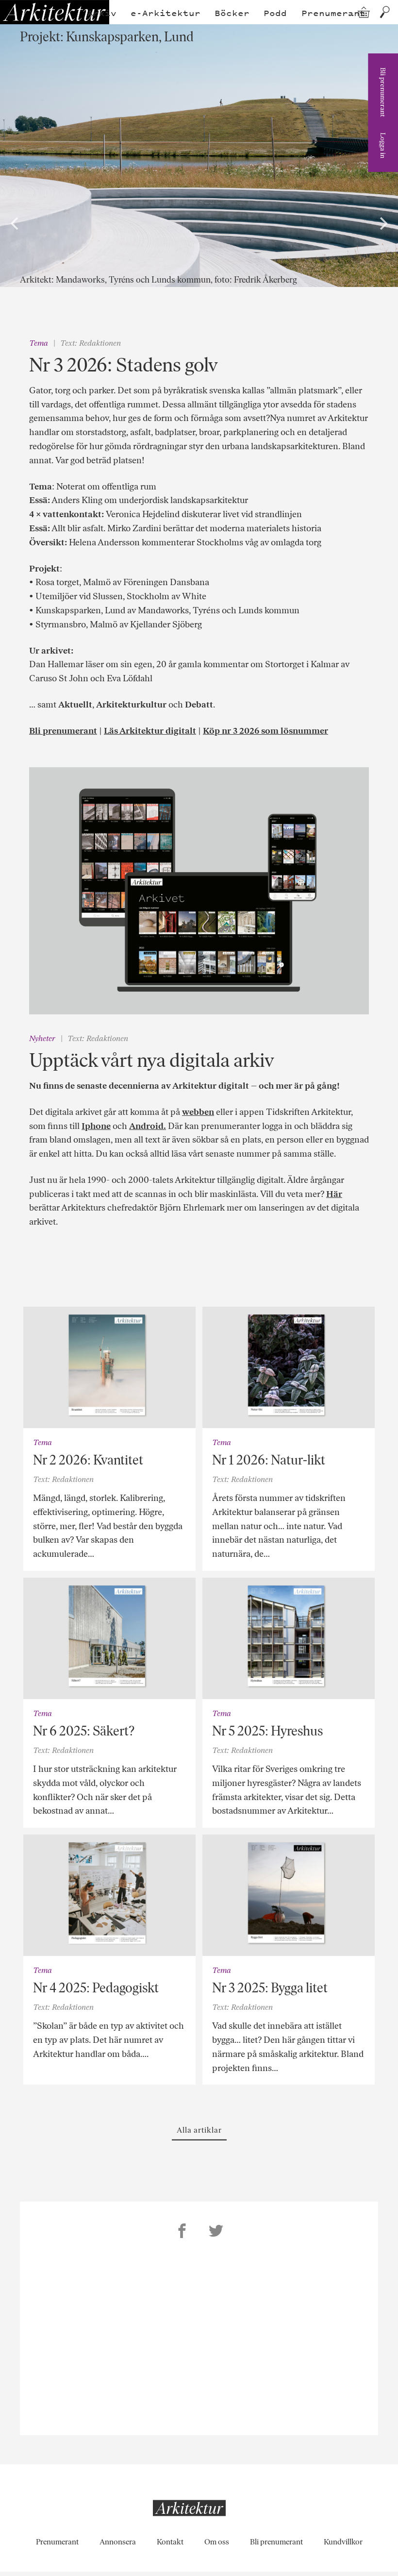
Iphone (96, 1126)
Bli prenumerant (383, 92)
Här (334, 1194)
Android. (148, 1126)
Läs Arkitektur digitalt (150, 731)
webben (198, 1112)
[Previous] (16, 223)
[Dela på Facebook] (182, 2232)
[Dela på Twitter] (216, 2232)
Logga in (383, 145)
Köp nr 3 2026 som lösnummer (265, 731)
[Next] (382, 223)
